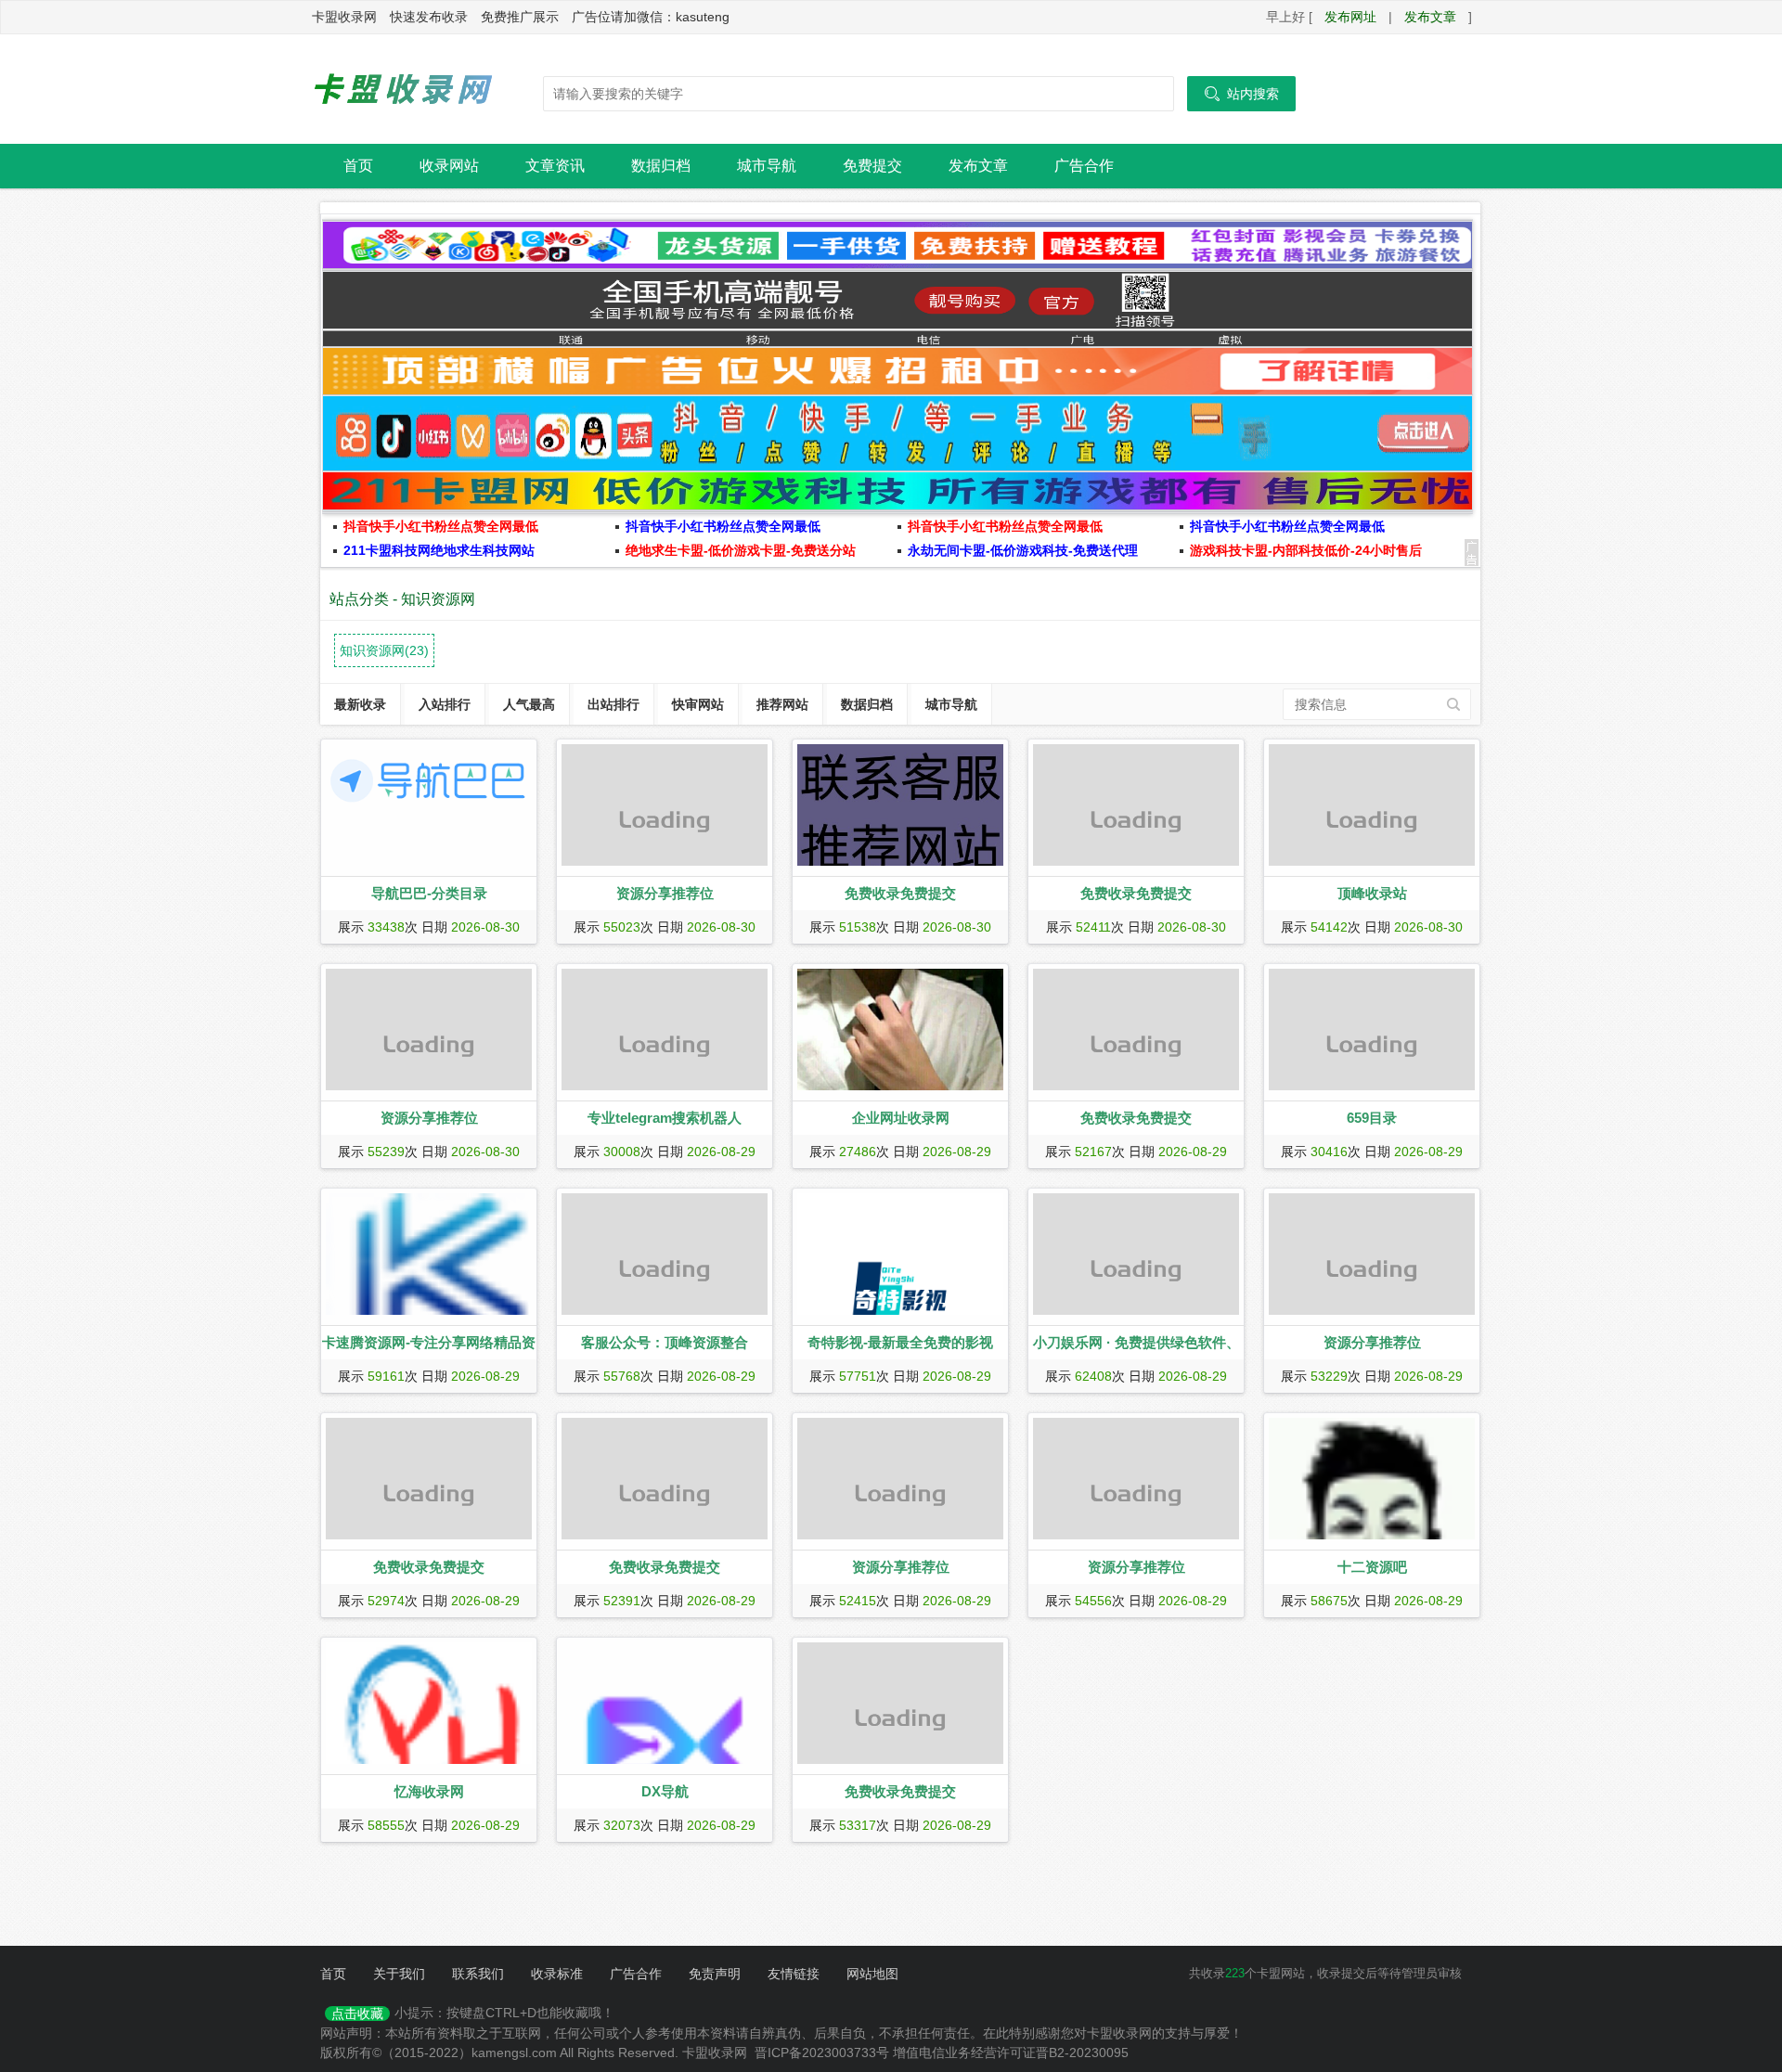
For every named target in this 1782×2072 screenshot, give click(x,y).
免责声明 (715, 1974)
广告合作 (1084, 166)
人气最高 (529, 704)
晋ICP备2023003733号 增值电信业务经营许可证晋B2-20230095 (942, 2053)
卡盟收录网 (404, 89)
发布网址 (1350, 17)
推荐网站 (782, 704)
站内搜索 (1241, 94)
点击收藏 (357, 2014)
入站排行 (445, 704)
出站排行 (613, 704)
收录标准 (557, 1974)
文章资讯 (555, 166)
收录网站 (449, 166)
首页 (358, 166)
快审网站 (698, 704)
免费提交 (872, 166)
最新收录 (360, 704)
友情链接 (794, 1974)
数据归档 (661, 166)
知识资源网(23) (384, 650)
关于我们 (399, 1974)
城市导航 (767, 166)
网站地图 (872, 1974)
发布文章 (1430, 17)
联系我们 (478, 1974)
